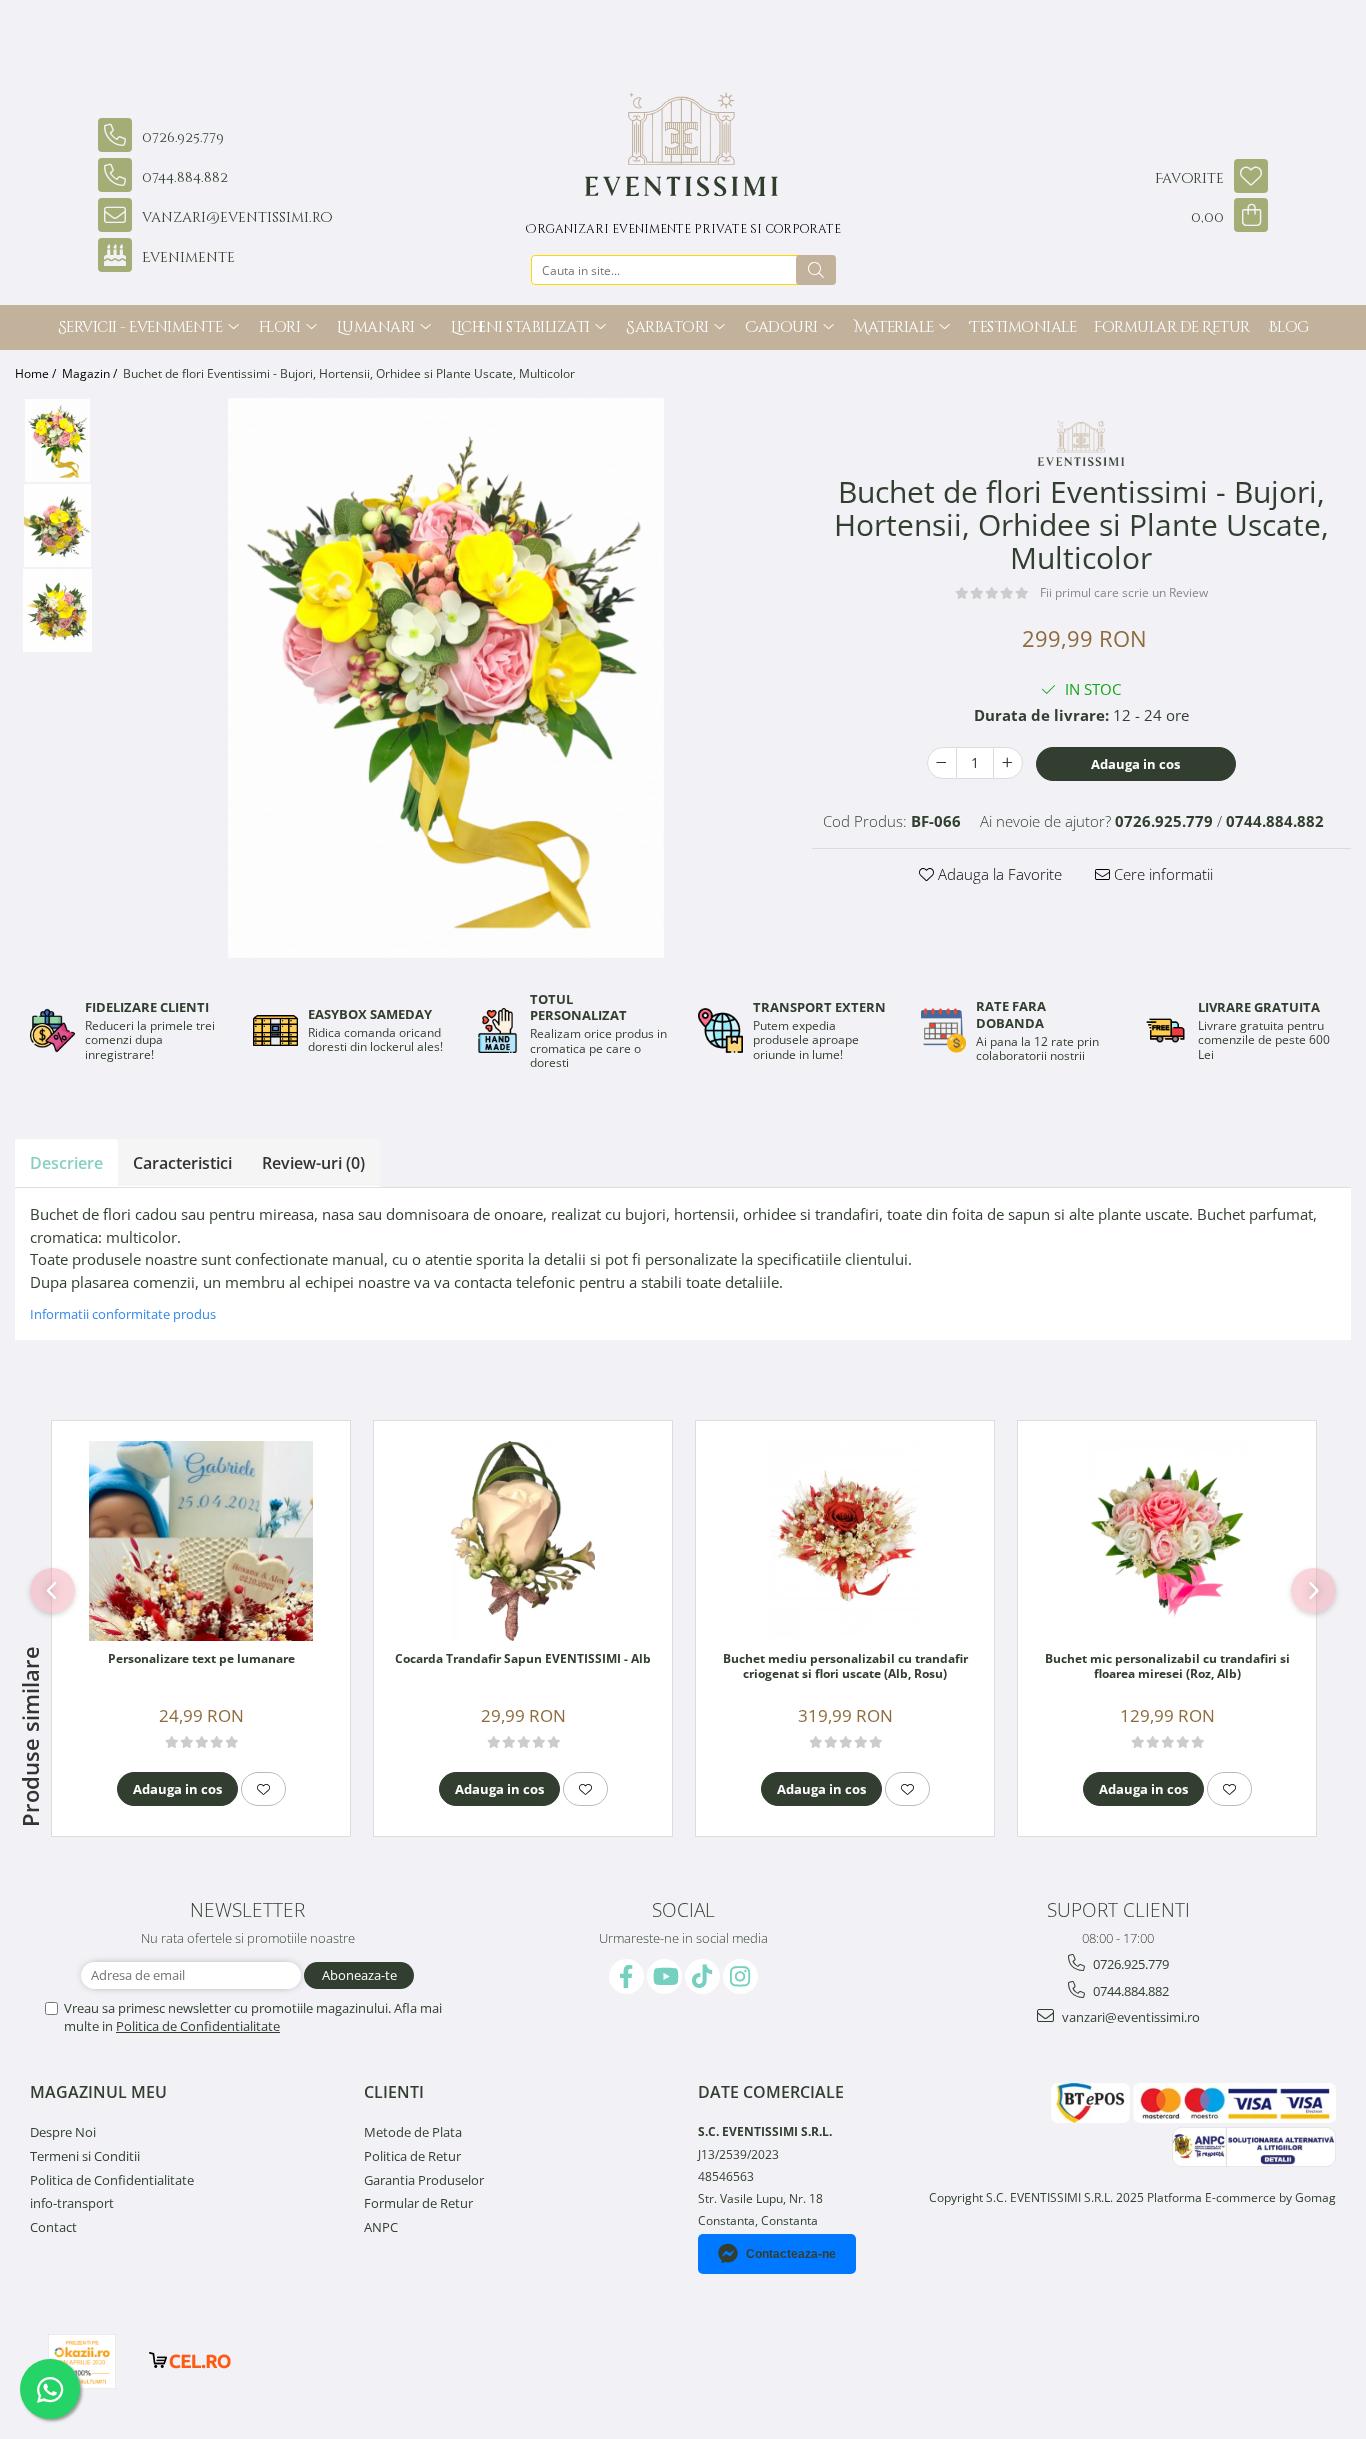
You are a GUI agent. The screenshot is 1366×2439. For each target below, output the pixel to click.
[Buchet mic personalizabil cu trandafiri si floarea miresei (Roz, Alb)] (1167, 1541)
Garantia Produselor (424, 2180)
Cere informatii (1161, 874)
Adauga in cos (1135, 764)
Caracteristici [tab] (182, 1163)
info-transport (72, 2203)
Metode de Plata (413, 2132)
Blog (1288, 327)
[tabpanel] (446, 678)
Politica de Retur (412, 2156)
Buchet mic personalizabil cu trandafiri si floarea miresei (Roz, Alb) (1167, 1667)
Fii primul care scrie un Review (1124, 592)
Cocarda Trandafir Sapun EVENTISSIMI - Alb (523, 1659)
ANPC (381, 2227)
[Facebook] (626, 1976)
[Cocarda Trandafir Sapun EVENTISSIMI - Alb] (523, 1541)
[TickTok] (702, 1976)
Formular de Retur (1172, 327)
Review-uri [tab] (313, 1163)
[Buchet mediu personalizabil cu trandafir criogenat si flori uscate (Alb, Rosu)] (845, 1541)
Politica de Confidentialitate (198, 2026)
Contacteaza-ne (791, 2254)
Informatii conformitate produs (123, 1314)
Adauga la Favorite (998, 874)
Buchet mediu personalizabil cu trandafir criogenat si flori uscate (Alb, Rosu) (845, 1667)
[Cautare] (816, 270)
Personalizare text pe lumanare (201, 1659)
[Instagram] (740, 1976)
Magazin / (91, 373)
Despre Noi (63, 2132)
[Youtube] (664, 1976)
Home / (37, 373)
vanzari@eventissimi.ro (1129, 2017)
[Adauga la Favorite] (263, 1789)
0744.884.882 (1129, 1991)
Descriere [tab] (66, 1163)
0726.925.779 (1129, 1964)
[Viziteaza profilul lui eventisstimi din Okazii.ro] (82, 2361)
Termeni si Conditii (85, 2156)
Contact (53, 2227)
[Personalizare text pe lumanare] (201, 1541)
